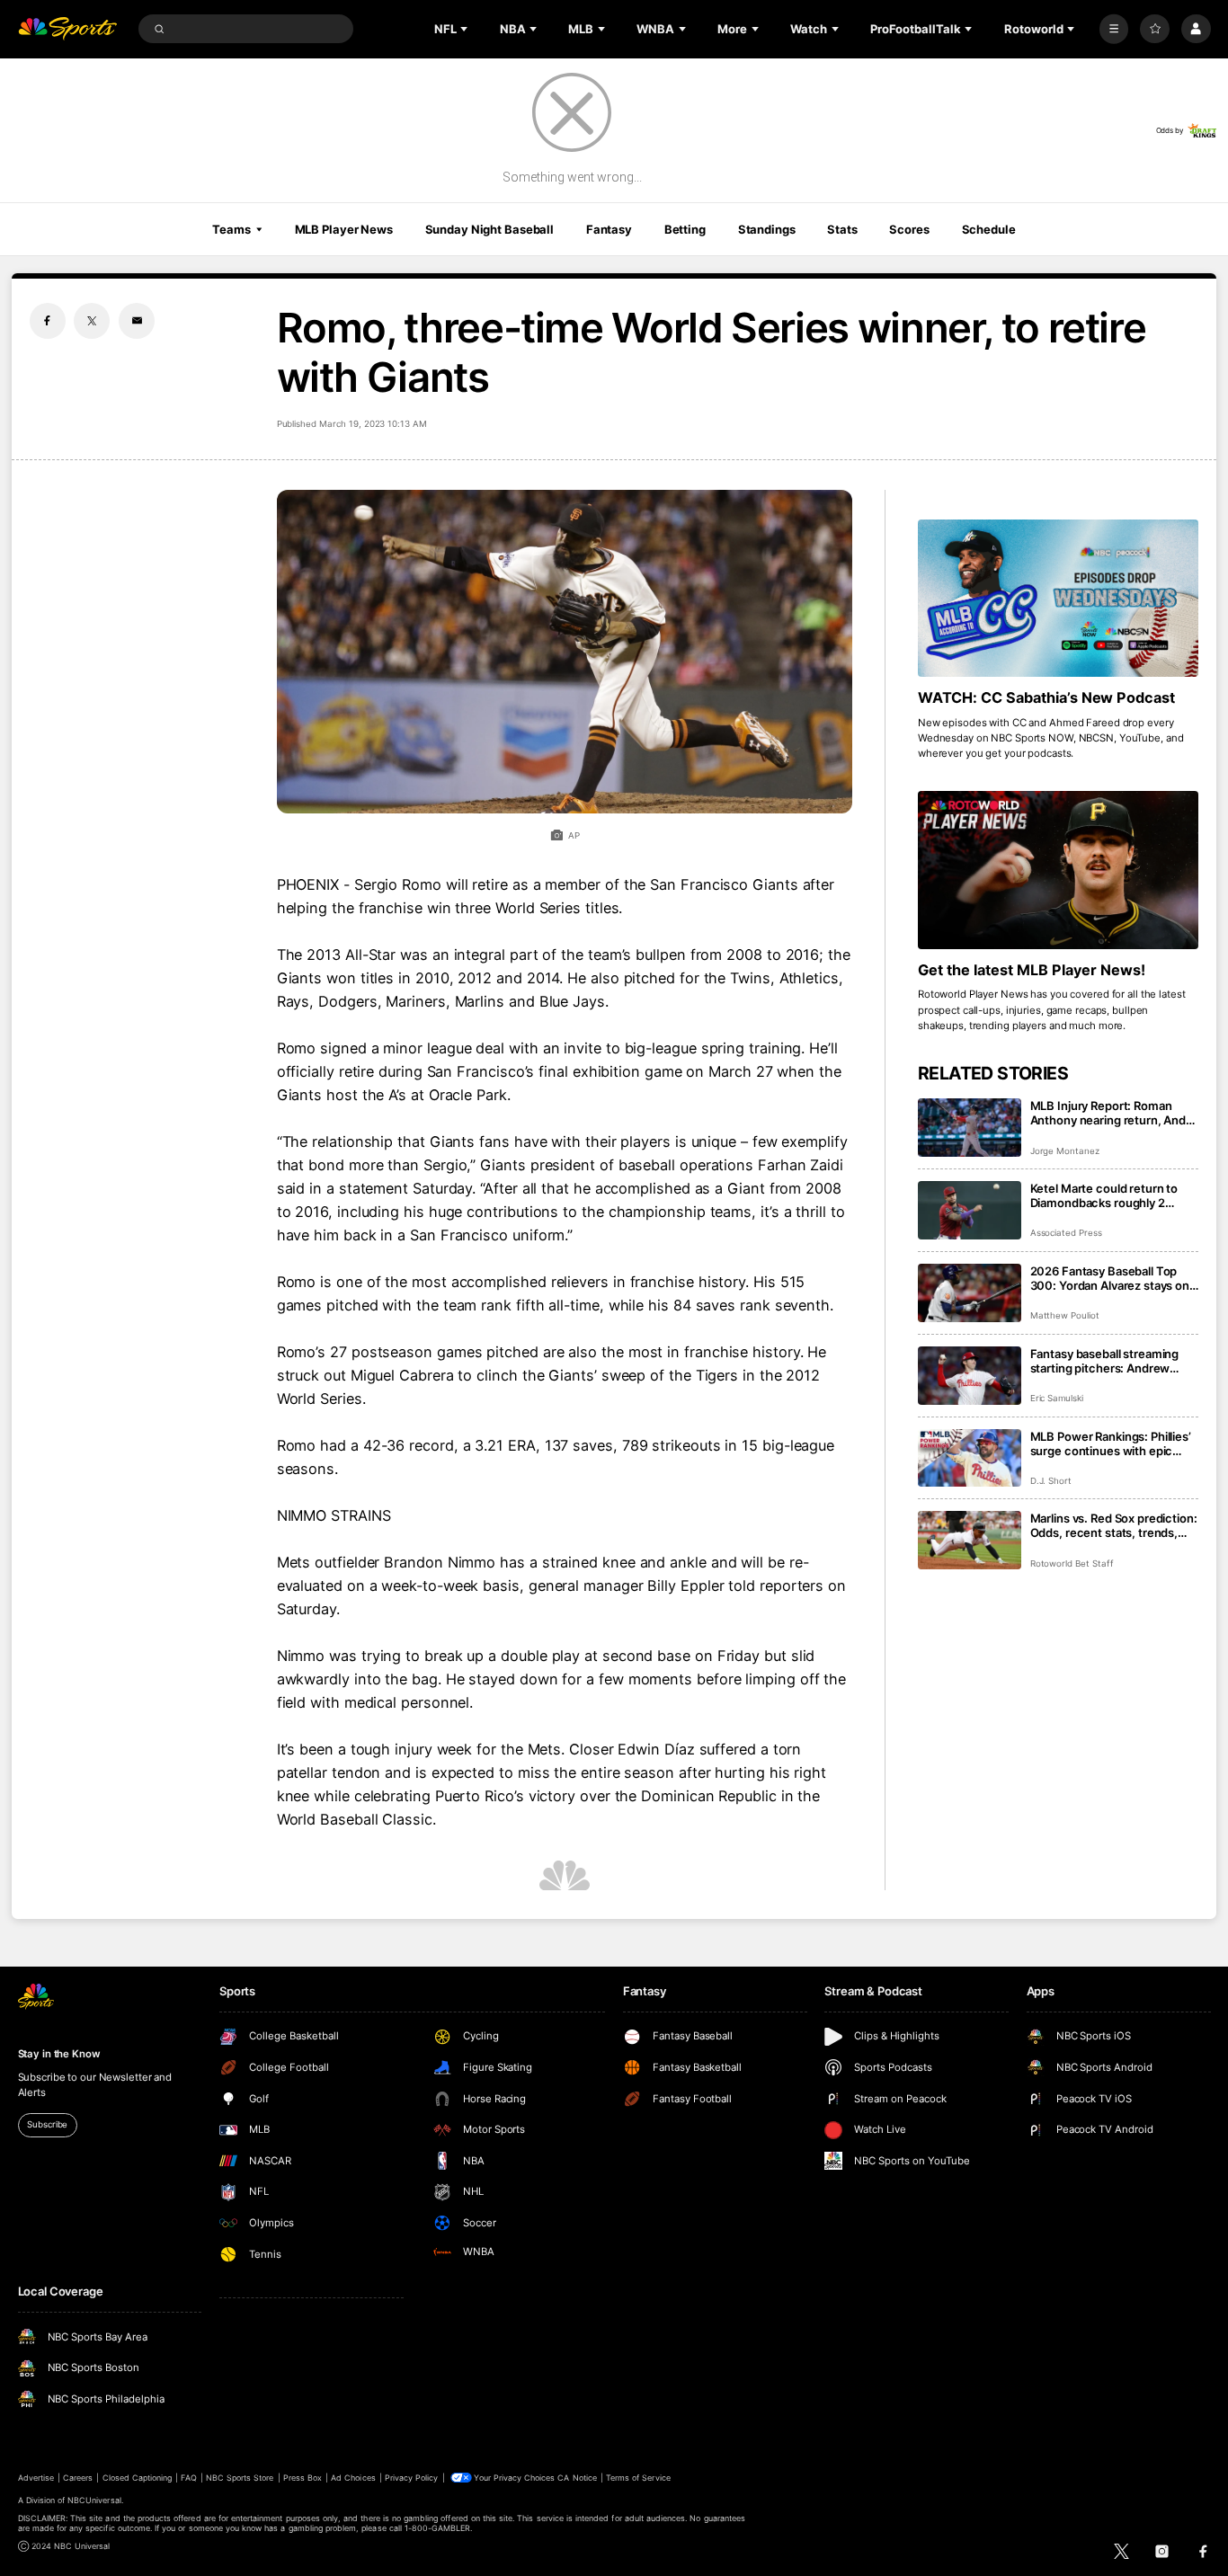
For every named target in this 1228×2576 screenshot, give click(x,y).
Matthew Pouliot (1065, 1315)
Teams (231, 229)
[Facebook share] (48, 321)
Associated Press (1066, 1233)
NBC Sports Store (240, 2478)
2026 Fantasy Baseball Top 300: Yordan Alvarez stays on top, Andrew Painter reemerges (1110, 1278)
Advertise (36, 2478)
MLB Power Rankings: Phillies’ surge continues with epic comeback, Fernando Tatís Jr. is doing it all (1111, 1443)
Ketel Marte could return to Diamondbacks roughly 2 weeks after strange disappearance (1104, 1195)
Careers (78, 2478)
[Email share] (137, 321)
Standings (767, 229)
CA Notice (577, 2478)
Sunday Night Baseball (489, 229)
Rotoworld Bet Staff (1072, 1563)
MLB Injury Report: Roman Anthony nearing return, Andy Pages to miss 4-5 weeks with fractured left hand (1112, 1113)
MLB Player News (344, 229)
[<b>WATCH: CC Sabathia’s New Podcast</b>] (1059, 599)
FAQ (188, 2478)
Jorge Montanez (1065, 1151)
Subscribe (47, 2124)
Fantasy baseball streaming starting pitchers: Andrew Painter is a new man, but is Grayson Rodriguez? (1105, 1361)
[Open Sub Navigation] (466, 29)
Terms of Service (638, 2478)
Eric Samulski (1057, 1398)
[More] (1114, 29)
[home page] (68, 29)
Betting (685, 229)
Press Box (303, 2478)
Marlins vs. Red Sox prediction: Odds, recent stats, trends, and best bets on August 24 (1114, 1525)
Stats (842, 229)
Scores (909, 229)
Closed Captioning (138, 2478)
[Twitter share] (92, 321)
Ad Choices (353, 2478)
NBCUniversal (94, 2500)
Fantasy (609, 229)
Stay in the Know (59, 2054)
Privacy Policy (412, 2478)
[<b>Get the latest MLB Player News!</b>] (1059, 870)
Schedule (989, 229)
